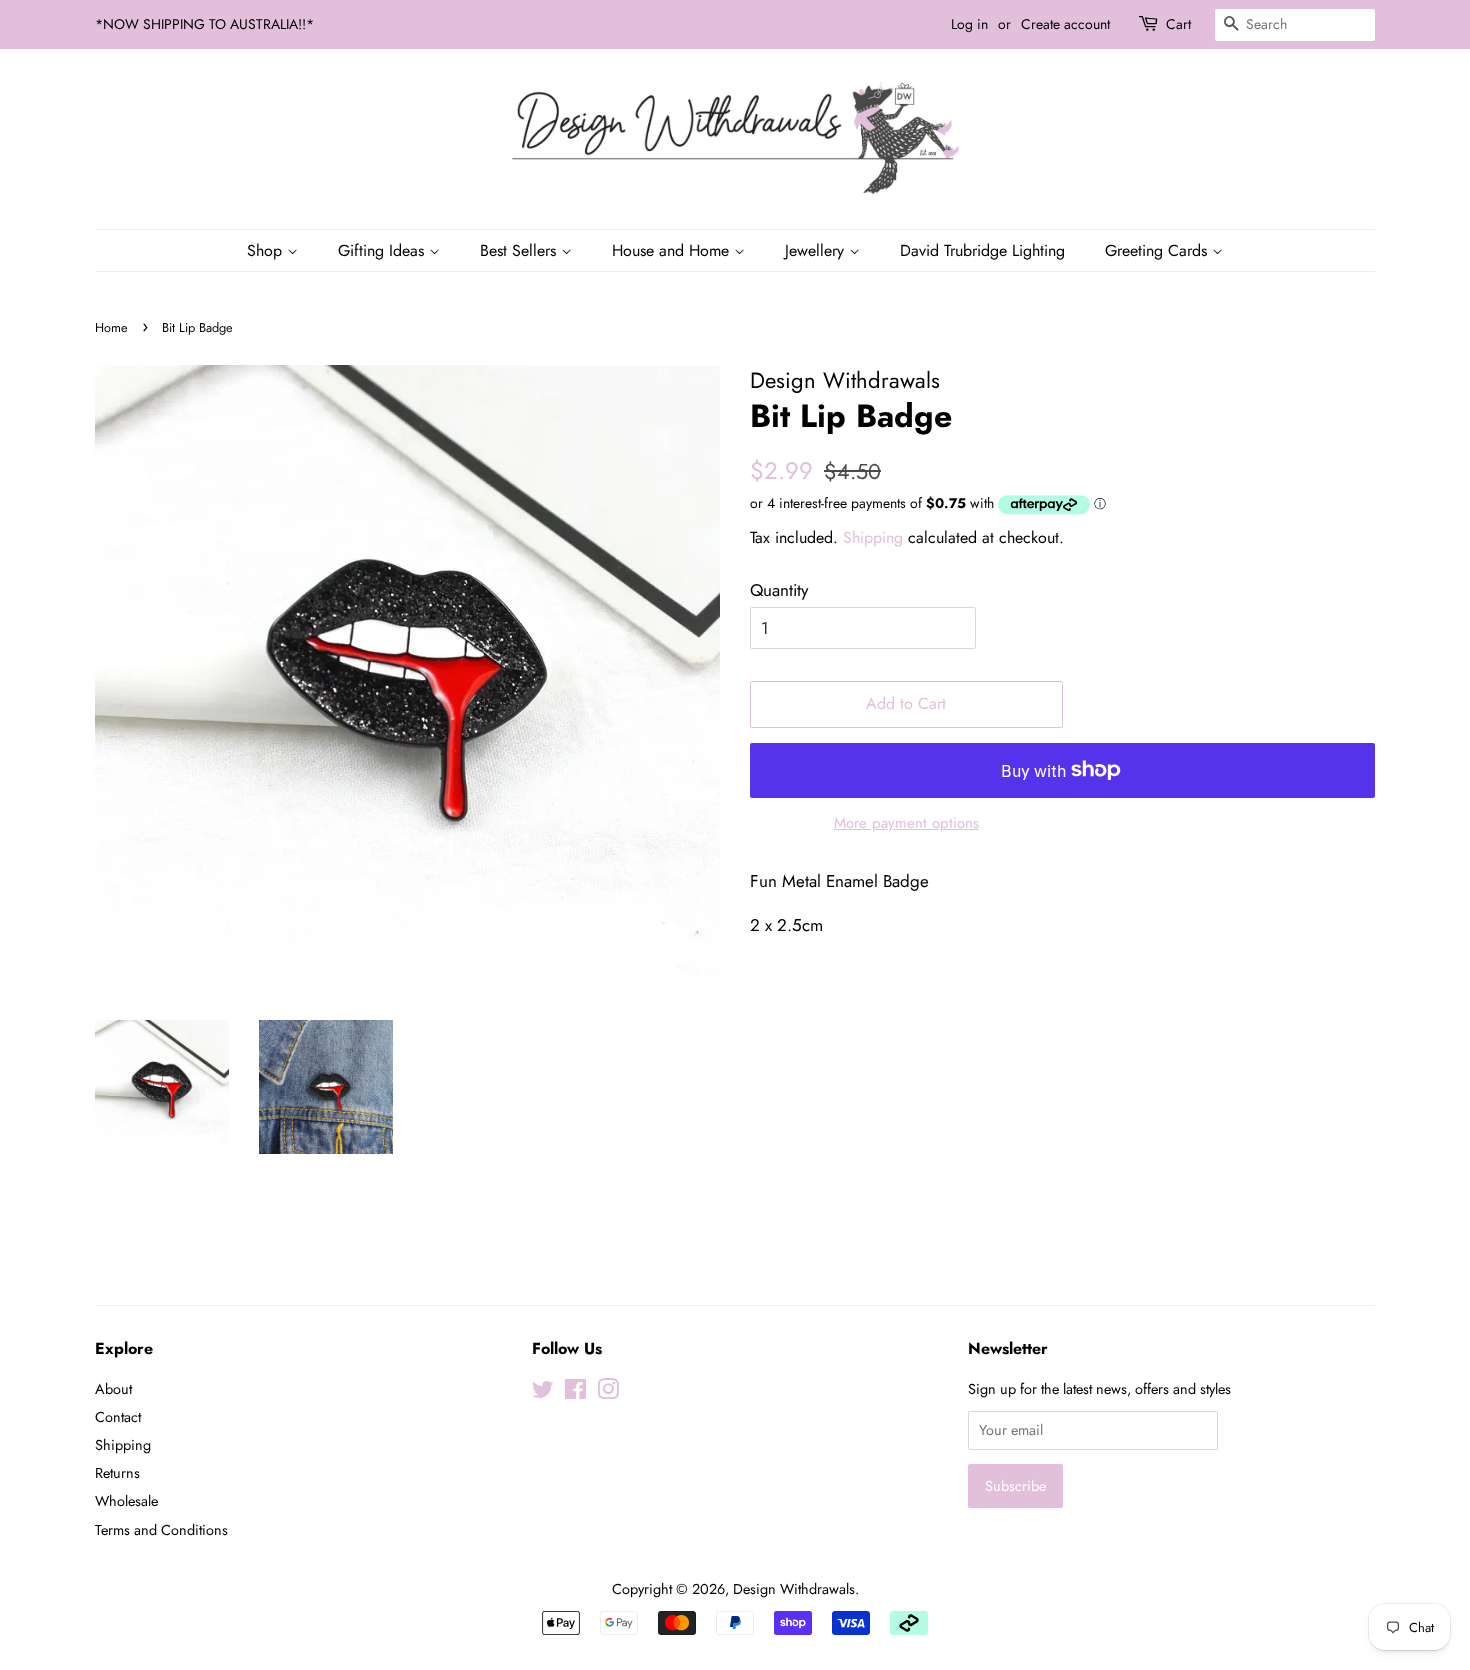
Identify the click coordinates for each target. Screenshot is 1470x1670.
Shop (267, 250)
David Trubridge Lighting (982, 250)
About (113, 1389)
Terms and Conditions (161, 1530)
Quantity (779, 590)
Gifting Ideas (383, 250)
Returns (117, 1473)
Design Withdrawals (794, 1589)
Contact (118, 1417)
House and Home (673, 250)
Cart (1178, 24)
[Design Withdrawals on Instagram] (608, 1393)
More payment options (906, 823)
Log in (969, 24)
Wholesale (126, 1501)
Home (111, 327)
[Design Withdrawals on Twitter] (543, 1393)
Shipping (873, 537)
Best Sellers (520, 250)
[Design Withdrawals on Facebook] (575, 1393)
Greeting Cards (1158, 250)
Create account (1065, 24)
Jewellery (817, 250)
